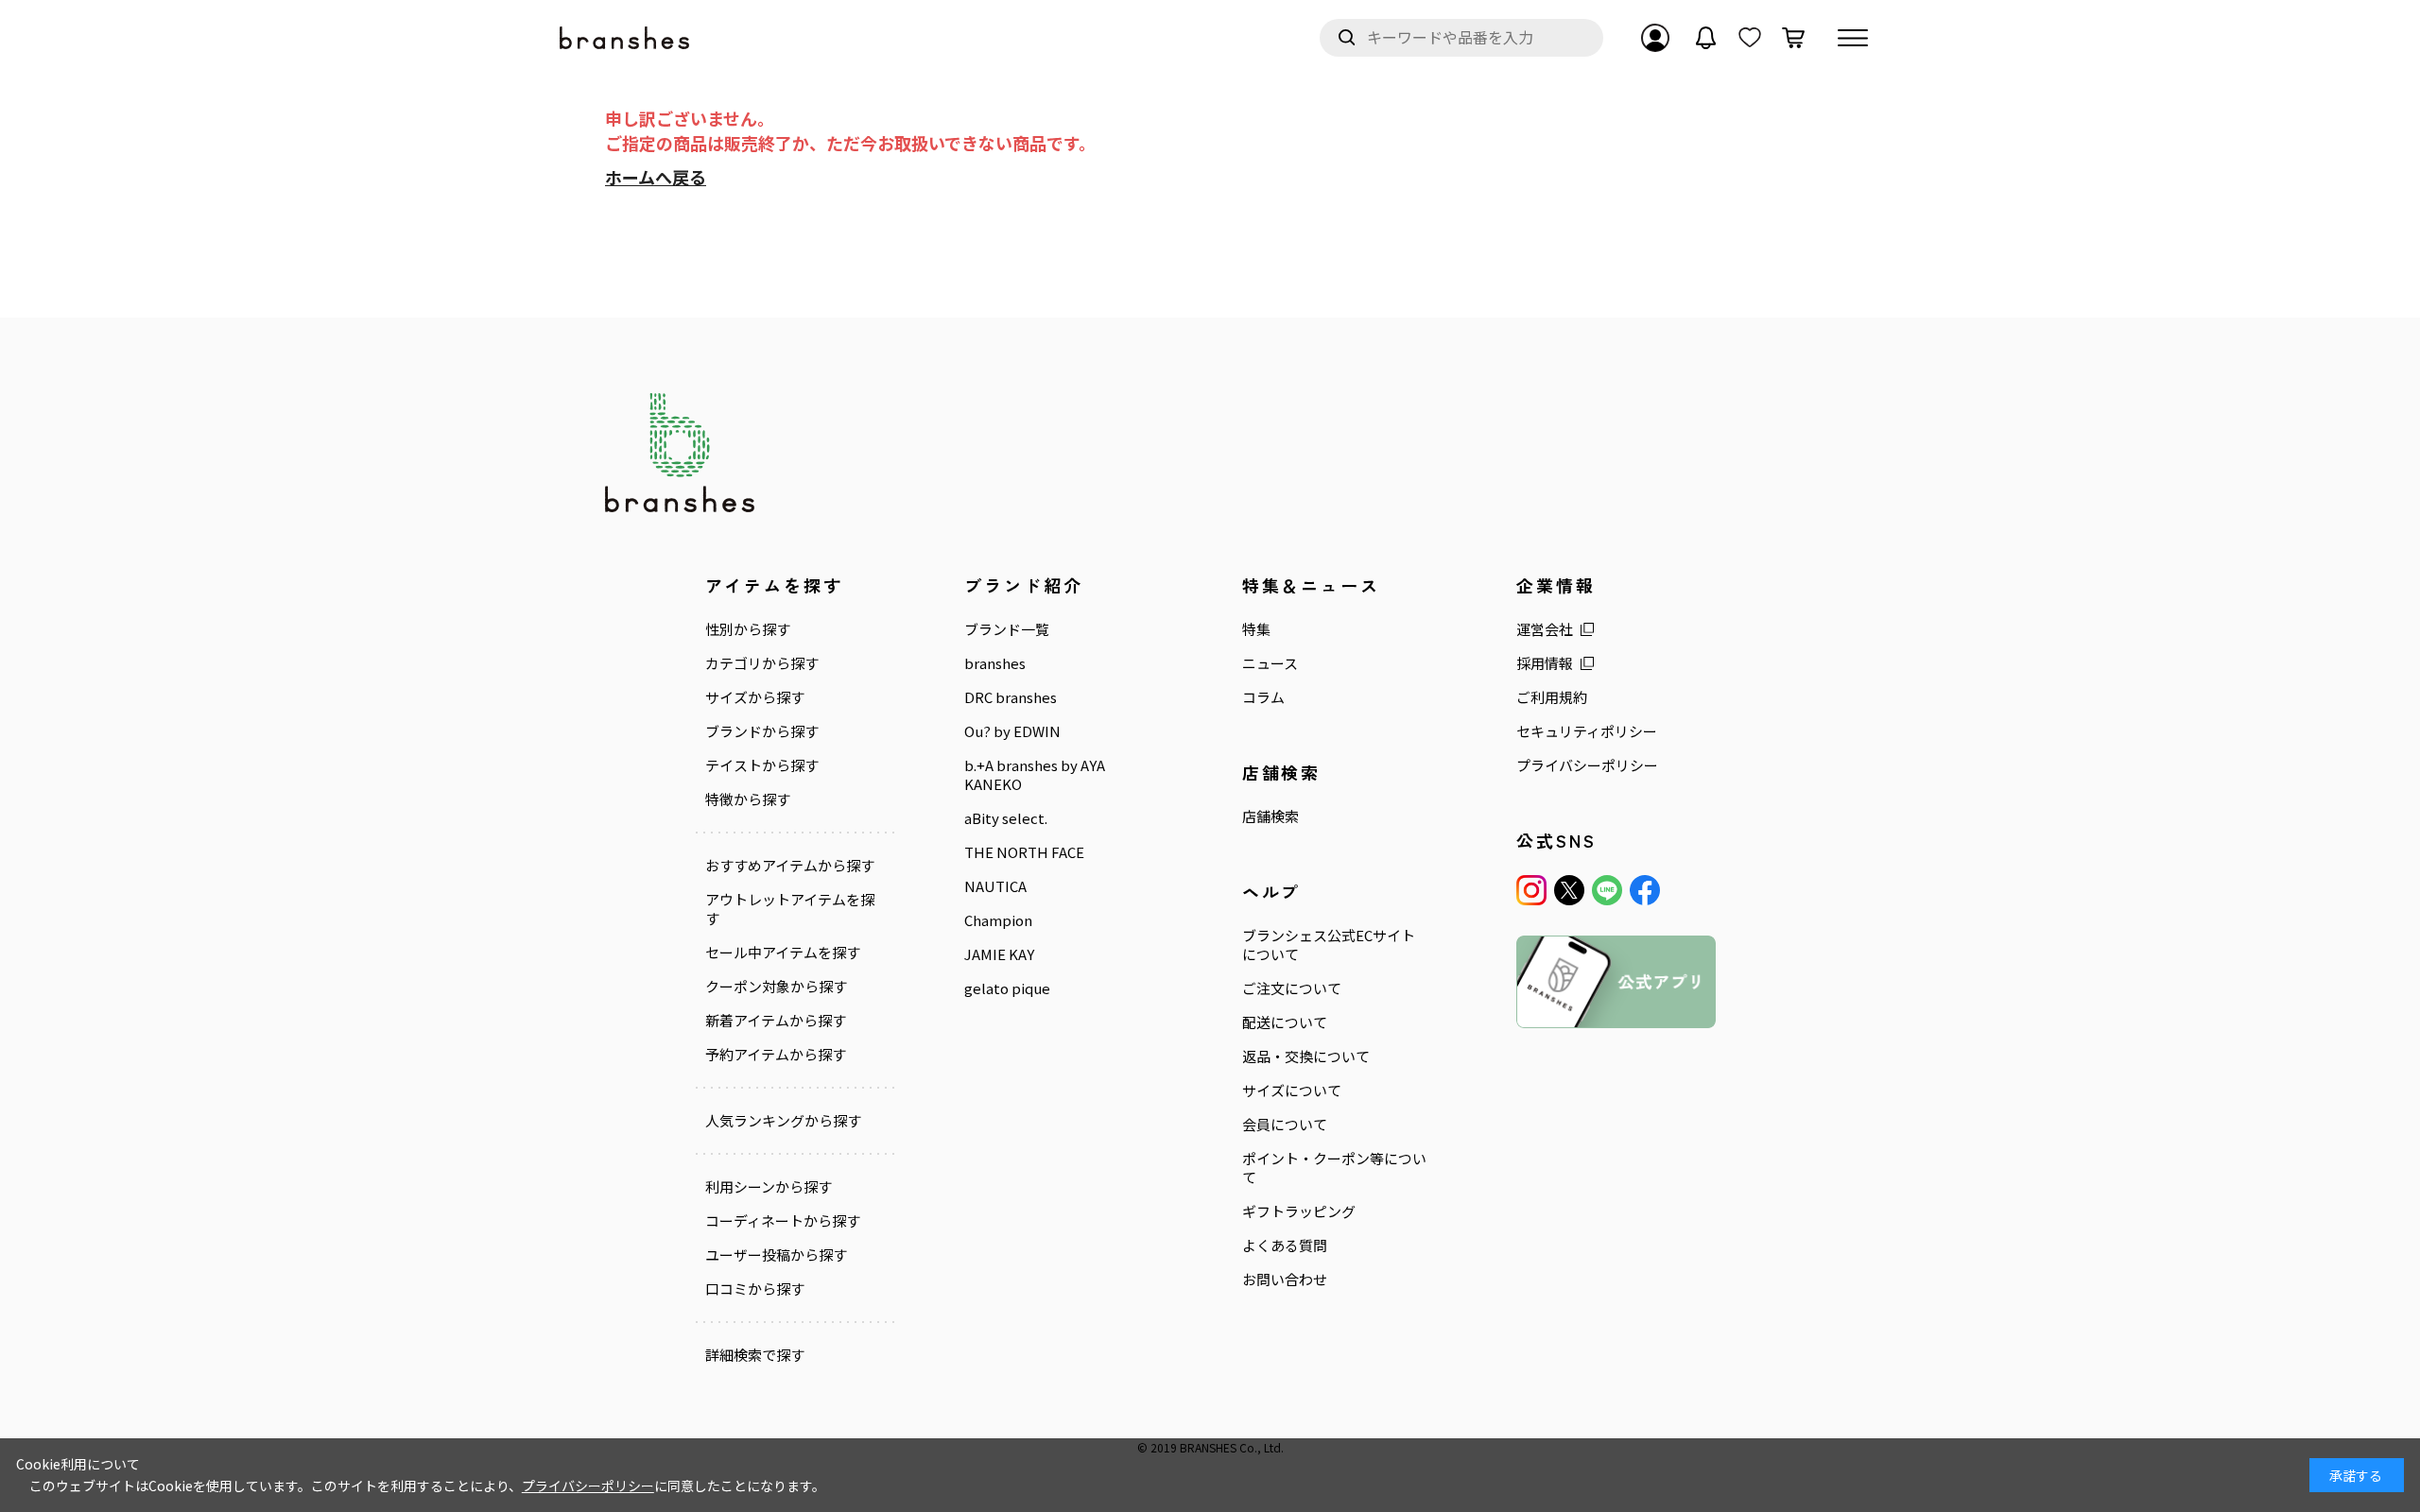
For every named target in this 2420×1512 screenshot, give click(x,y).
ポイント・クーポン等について (1334, 1168)
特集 (1256, 629)
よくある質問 (1285, 1246)
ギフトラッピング (1299, 1211)
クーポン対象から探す (776, 987)
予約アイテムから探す (776, 1055)
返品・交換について (1306, 1057)
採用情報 (1545, 663)
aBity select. (1006, 818)
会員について (1285, 1125)
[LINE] (1607, 890)
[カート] (1793, 38)
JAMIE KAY (999, 954)
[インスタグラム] (1531, 890)
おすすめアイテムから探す (790, 866)
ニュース (1270, 663)
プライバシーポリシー (1587, 765)
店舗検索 (1270, 816)
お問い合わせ (1285, 1280)
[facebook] (1645, 890)
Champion (998, 920)
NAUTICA (995, 886)
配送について (1285, 1022)
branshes (995, 663)
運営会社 (1545, 629)
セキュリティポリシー (1587, 731)
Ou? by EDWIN (1012, 731)
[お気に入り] (1750, 38)
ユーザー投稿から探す (776, 1255)
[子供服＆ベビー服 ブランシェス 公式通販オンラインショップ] (626, 38)
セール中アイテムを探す (783, 953)
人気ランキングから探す (783, 1121)
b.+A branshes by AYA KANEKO (1035, 775)
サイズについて (1292, 1091)
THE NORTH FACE (1024, 852)
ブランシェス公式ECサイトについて (1329, 945)
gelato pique (1007, 988)
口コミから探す (755, 1289)
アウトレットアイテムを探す (790, 909)
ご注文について (1292, 988)
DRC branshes (1011, 697)
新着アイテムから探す (776, 1021)
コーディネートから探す (783, 1221)
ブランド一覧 (1007, 629)
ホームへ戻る (656, 177)
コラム (1263, 697)
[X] (1569, 890)
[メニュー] (1853, 38)
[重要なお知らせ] (1706, 38)
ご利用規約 (1552, 697)
